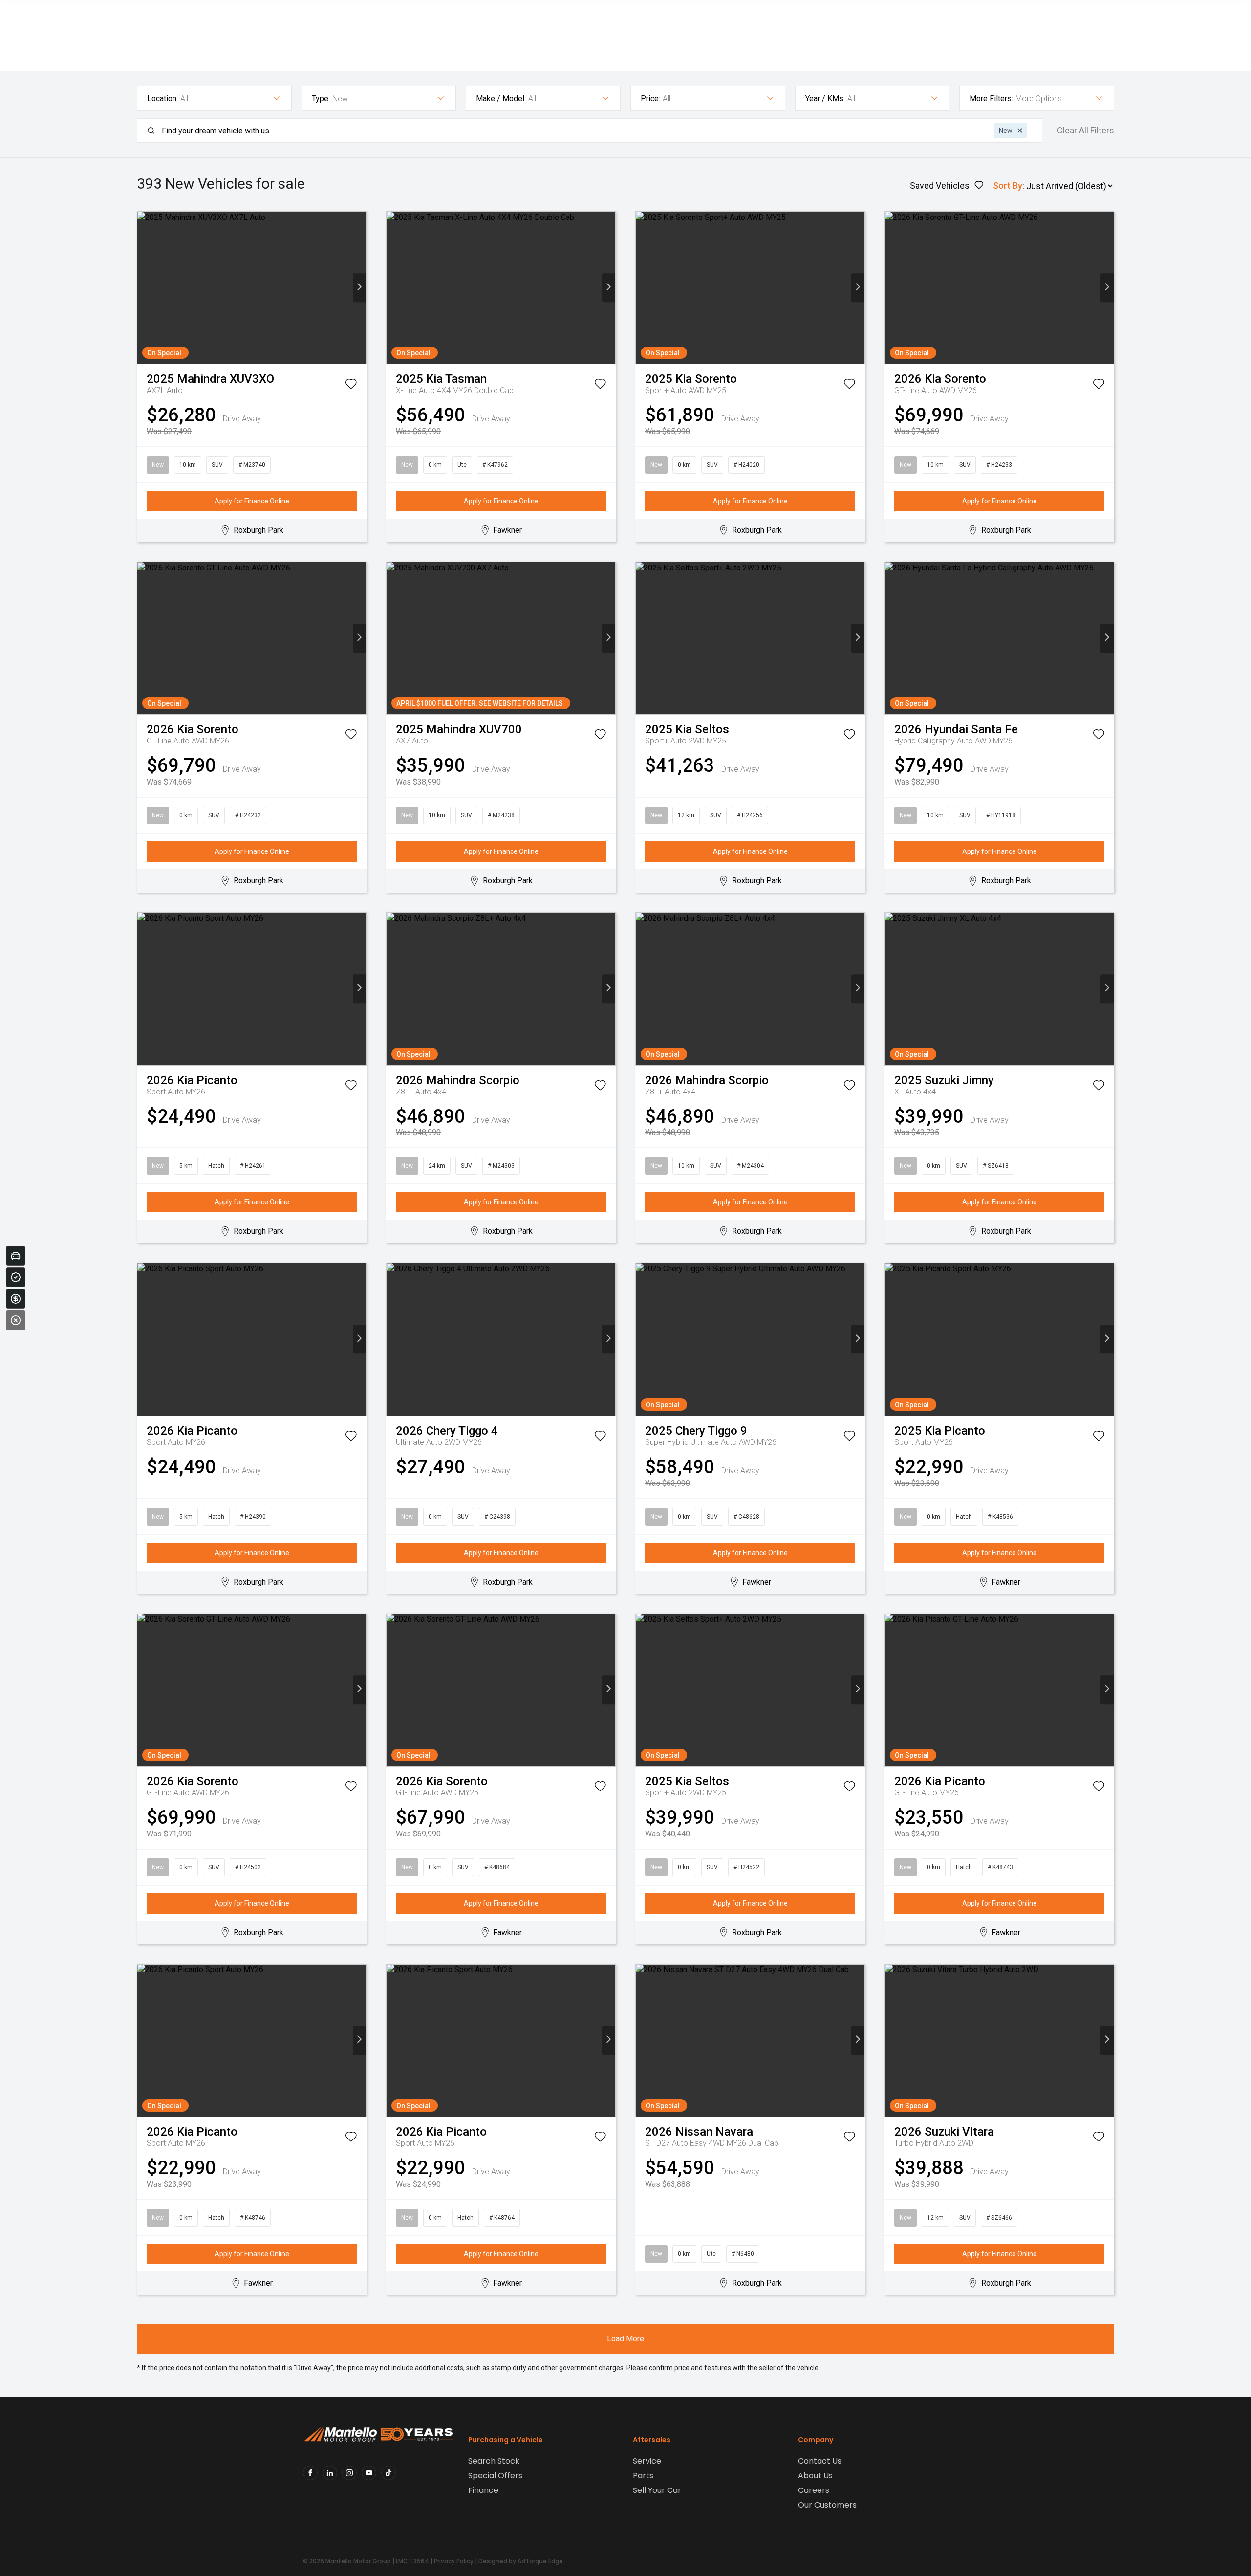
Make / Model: (501, 98)
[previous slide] (144, 288)
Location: (162, 98)
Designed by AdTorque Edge (521, 2561)
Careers (814, 2490)
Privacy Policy (454, 2561)
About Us (815, 2476)
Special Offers (495, 2476)
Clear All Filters (1086, 131)
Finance (483, 2490)
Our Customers (827, 2505)
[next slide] (359, 288)
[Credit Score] (16, 1277)
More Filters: (991, 98)
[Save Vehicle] (351, 386)
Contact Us (820, 2461)
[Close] (16, 1320)
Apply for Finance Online (252, 501)
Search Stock (494, 2461)
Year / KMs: (825, 98)
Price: (650, 98)
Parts (643, 2476)
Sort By (1008, 186)
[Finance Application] (16, 1299)
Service (647, 2461)
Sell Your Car (657, 2490)
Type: (321, 98)
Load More (625, 2339)
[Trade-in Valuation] (16, 1256)
